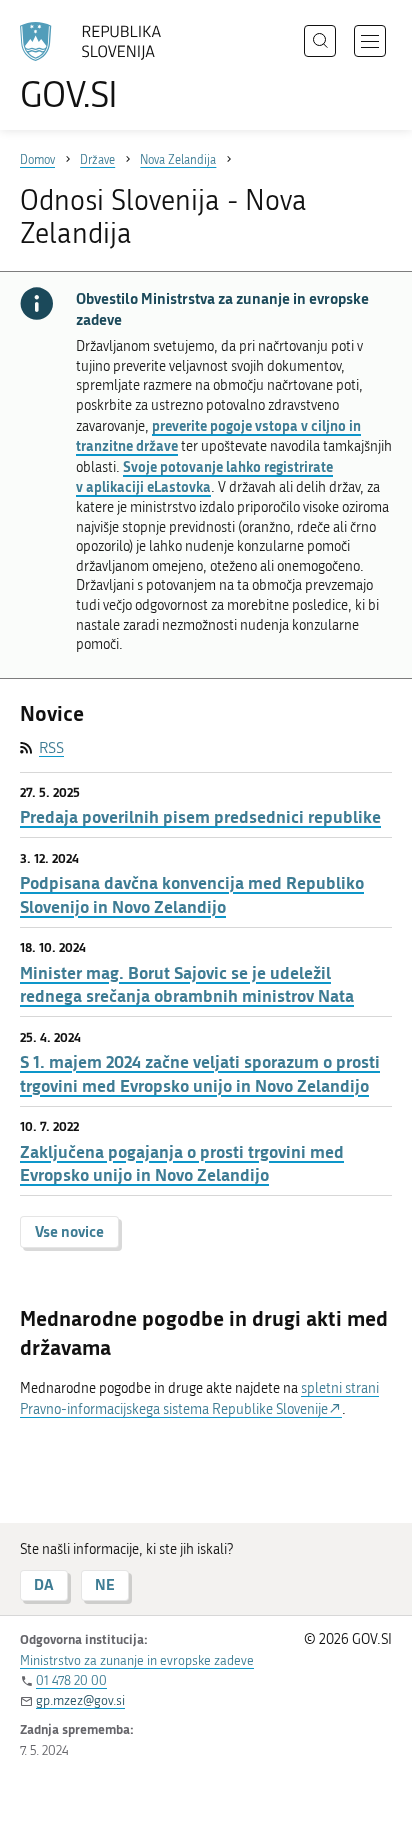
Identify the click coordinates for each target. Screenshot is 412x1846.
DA (44, 1584)
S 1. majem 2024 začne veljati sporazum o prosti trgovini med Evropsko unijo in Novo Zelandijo (200, 1073)
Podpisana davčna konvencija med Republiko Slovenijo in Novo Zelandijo (192, 894)
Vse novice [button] (69, 1231)
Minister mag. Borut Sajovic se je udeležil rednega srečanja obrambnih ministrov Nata (187, 984)
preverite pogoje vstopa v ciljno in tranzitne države (218, 436)
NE (105, 1584)
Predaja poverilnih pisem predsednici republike (200, 816)
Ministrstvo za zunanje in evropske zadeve (137, 1660)
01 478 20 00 (71, 1680)
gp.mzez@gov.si (80, 1700)
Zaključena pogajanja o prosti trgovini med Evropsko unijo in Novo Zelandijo (182, 1163)
